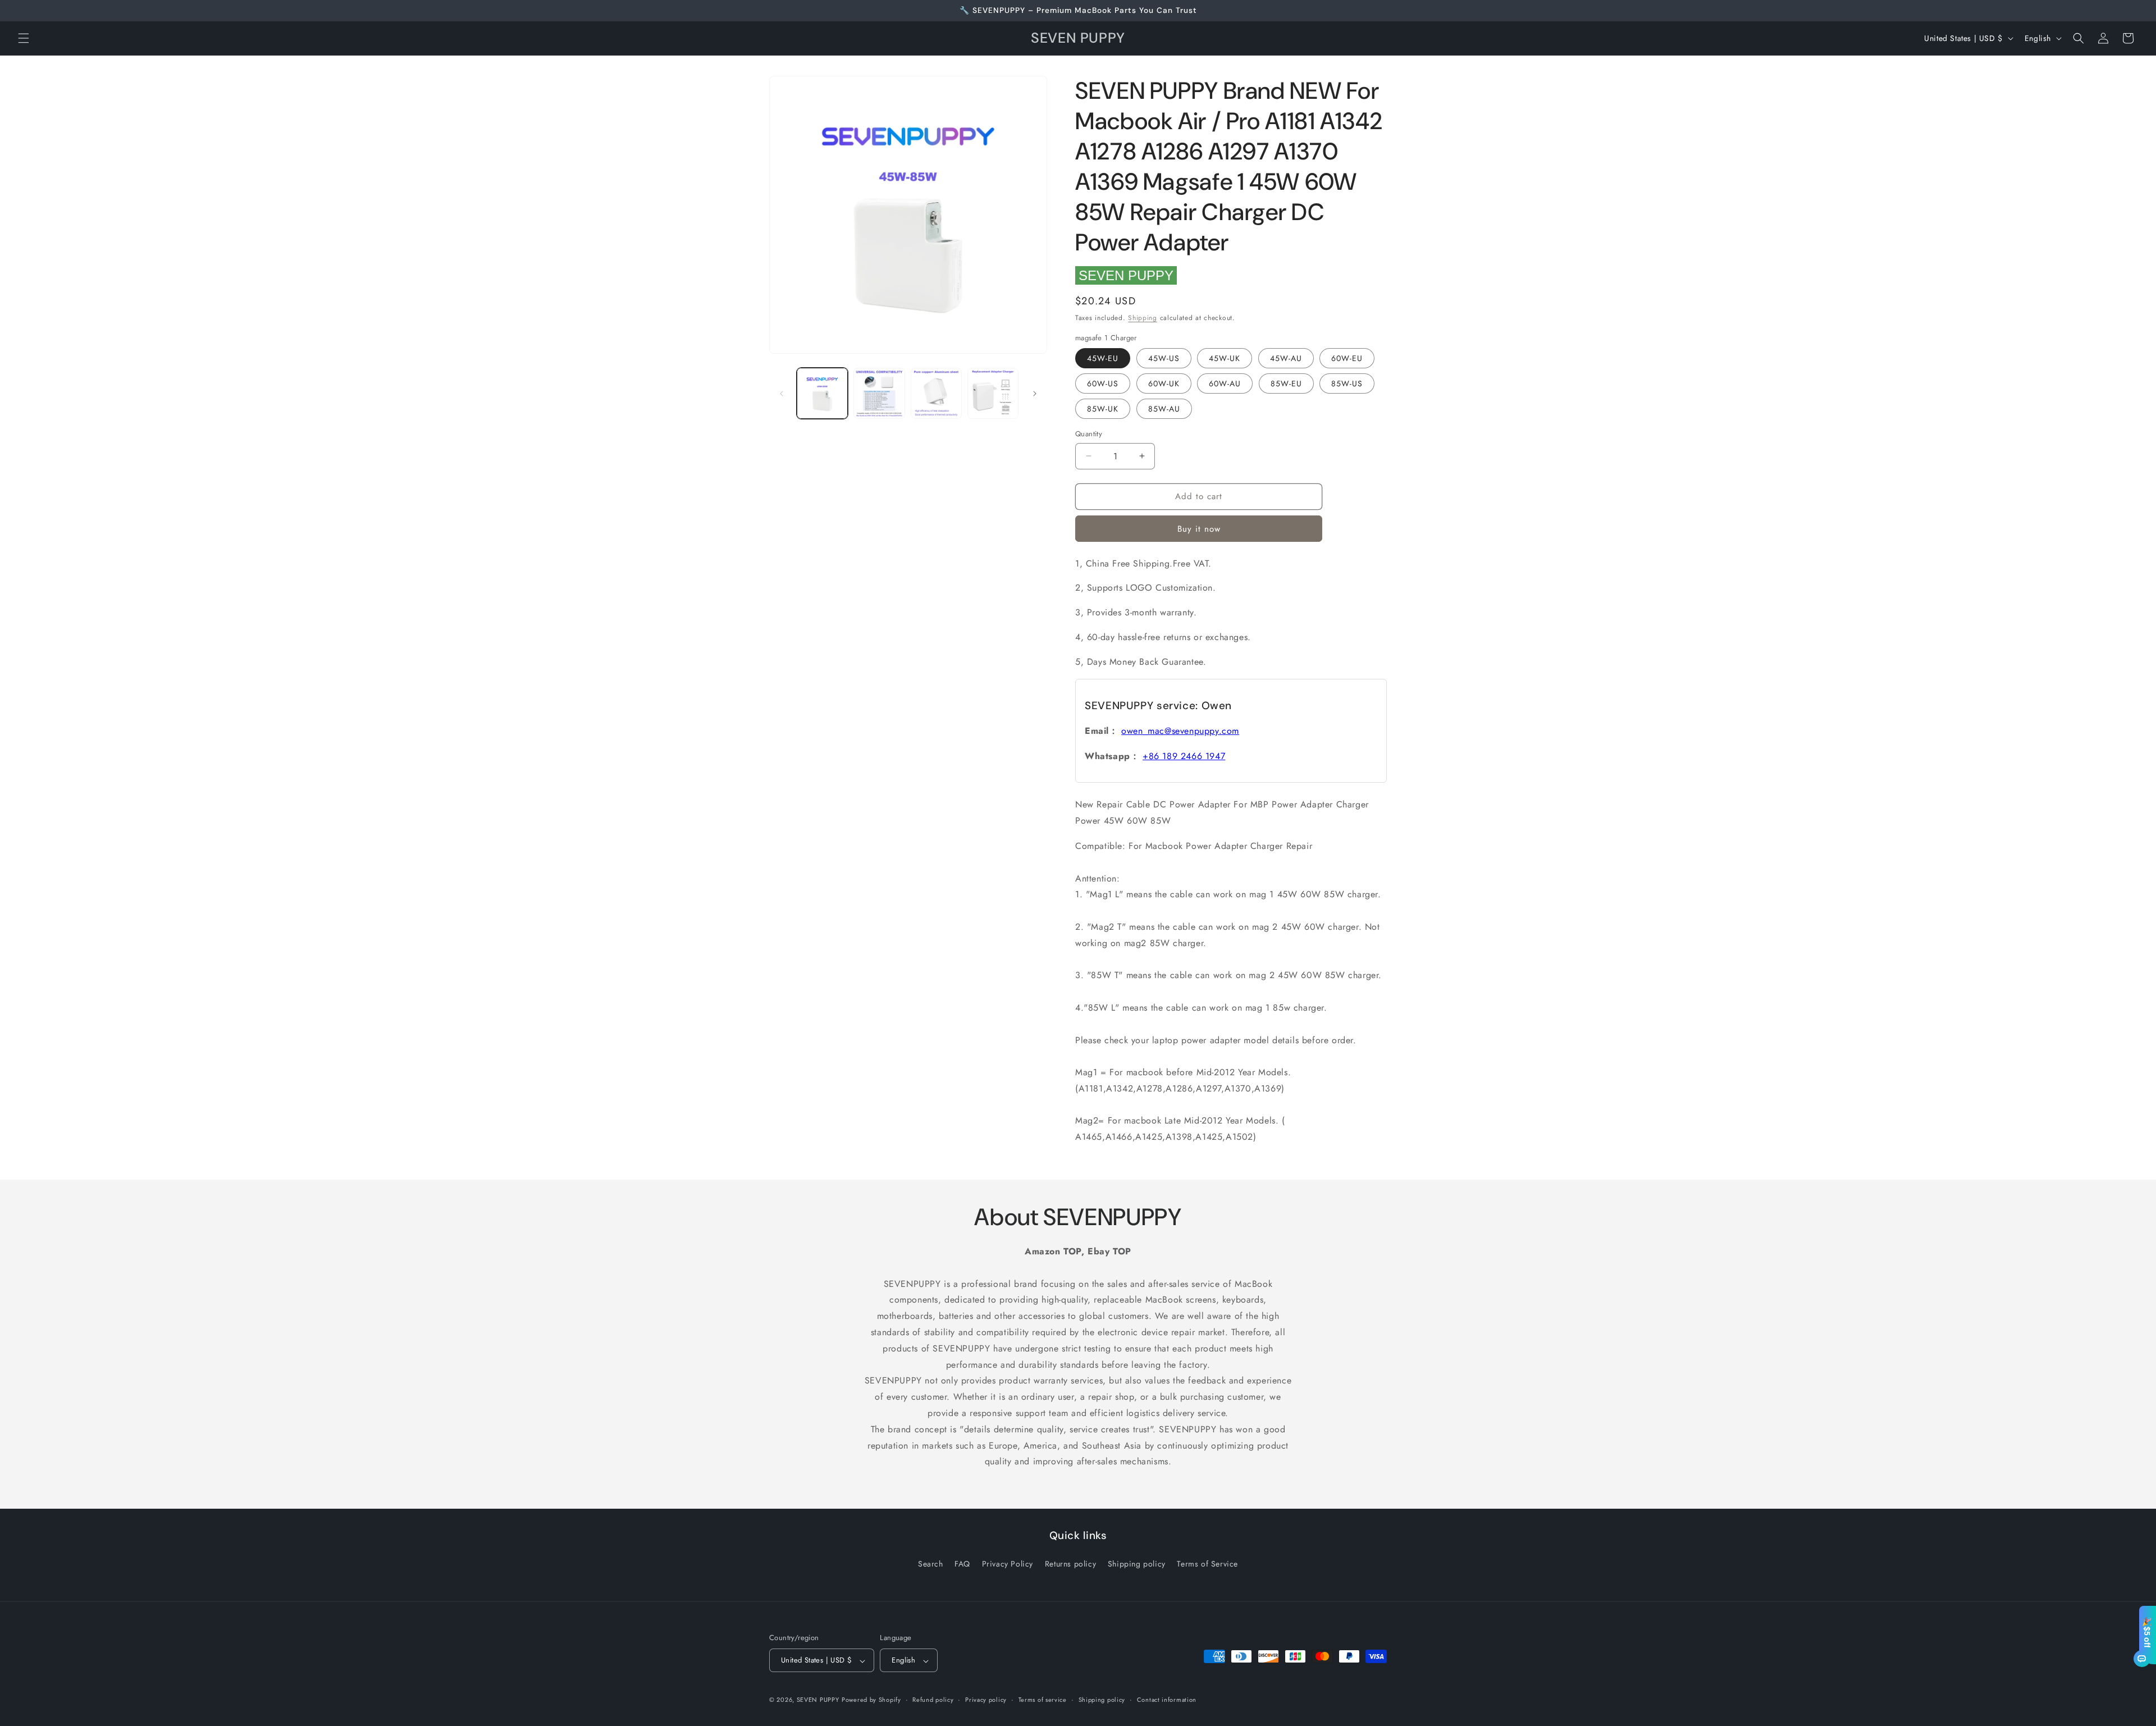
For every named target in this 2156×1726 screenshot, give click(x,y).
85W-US (1347, 383)
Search (931, 1563)
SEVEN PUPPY (1126, 275)
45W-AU (1286, 358)
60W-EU (1347, 358)
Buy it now (1199, 529)
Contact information (1167, 1700)
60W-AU (1225, 383)
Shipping (1143, 318)
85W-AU (1164, 409)
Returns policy (1070, 1563)
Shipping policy (1137, 1563)
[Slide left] (782, 394)
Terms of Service (1207, 1563)
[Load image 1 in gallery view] (822, 393)
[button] (24, 38)
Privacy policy (986, 1700)
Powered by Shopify (871, 1700)
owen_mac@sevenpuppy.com (1180, 731)
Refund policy (933, 1700)
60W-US (1103, 383)
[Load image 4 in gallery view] (993, 393)
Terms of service (1043, 1700)
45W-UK (1225, 358)
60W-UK (1164, 383)
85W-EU (1286, 383)
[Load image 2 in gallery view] (879, 393)
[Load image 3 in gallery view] (936, 393)
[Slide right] (1035, 394)
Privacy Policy (1008, 1563)
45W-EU (1103, 358)
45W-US (1164, 358)
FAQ (962, 1563)
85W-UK (1103, 409)
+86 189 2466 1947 (1184, 756)
